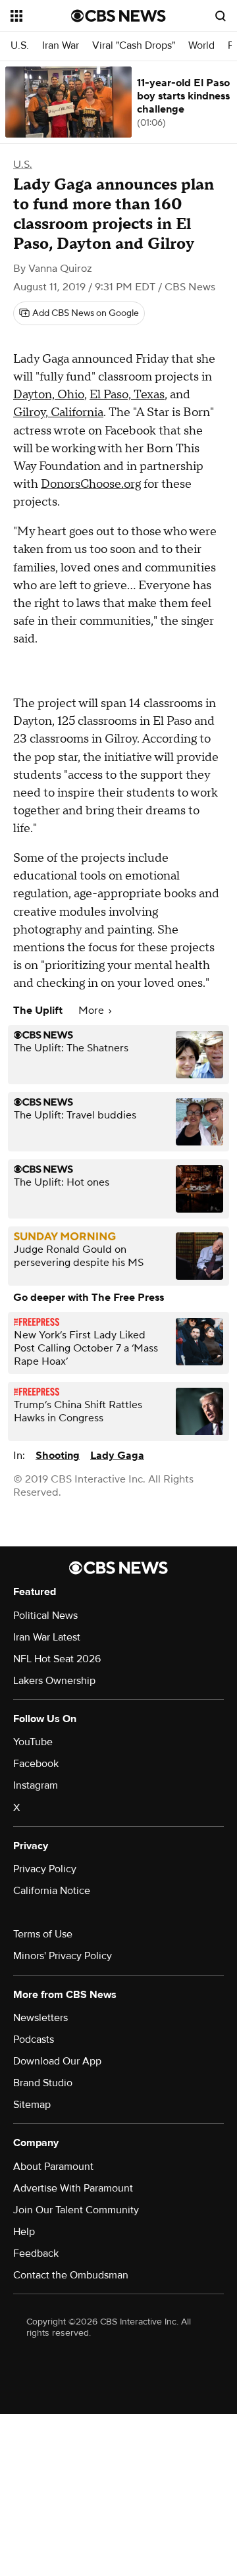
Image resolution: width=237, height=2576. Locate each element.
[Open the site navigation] (41, 16)
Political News (45, 1616)
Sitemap (32, 2105)
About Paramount (53, 2167)
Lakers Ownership (54, 1681)
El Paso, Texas (127, 395)
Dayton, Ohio (49, 395)
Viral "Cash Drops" (134, 46)
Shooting (58, 1456)
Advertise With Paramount (73, 2188)
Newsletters (40, 2018)
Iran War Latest (47, 1637)
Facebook (36, 1764)
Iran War (61, 46)
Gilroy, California (58, 412)
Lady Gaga (117, 1456)
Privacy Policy (45, 1869)
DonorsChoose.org (91, 484)
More (92, 1011)
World (201, 46)
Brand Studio (43, 2083)
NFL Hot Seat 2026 (57, 1659)
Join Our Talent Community (76, 2210)
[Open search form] (221, 16)
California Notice (52, 1891)
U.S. (20, 46)
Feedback (36, 2253)
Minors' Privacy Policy (63, 1956)
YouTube (33, 1742)
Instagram (36, 1785)
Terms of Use (43, 1934)
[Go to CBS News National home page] (118, 16)
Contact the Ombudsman (71, 2275)
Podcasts (34, 2039)
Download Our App (57, 2061)
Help (24, 2232)
